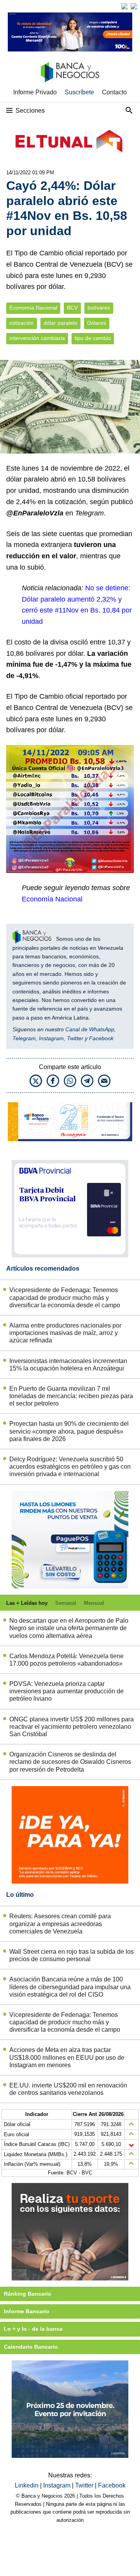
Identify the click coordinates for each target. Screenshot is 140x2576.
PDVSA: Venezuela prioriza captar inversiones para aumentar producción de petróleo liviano (66, 1691)
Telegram (24, 1038)
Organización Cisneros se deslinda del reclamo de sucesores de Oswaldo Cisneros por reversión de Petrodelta (70, 1762)
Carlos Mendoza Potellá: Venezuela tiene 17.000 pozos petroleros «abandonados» (66, 1660)
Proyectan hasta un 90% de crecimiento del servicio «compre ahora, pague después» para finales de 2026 (69, 1431)
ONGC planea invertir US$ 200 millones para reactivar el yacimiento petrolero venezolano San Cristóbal (72, 1727)
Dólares (97, 323)
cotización (22, 323)
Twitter (75, 1038)
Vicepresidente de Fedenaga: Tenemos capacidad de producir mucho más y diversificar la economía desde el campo (65, 1297)
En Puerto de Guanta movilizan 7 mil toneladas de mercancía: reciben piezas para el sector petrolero (71, 1396)
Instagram (51, 1038)
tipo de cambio (93, 338)
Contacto (114, 92)
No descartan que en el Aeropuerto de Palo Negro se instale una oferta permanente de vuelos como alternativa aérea (69, 1628)
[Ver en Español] (134, 6)
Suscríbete (79, 92)
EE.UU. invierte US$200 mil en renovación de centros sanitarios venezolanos (68, 2089)
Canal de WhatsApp (90, 1029)
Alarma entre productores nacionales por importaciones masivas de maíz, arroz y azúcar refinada (65, 1333)
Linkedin (27, 2485)
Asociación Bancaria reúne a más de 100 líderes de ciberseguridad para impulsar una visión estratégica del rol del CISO (70, 1987)
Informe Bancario (27, 2311)
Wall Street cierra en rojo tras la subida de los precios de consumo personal (72, 1955)
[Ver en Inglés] (124, 6)
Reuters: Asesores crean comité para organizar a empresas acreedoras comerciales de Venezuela (60, 1924)
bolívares (99, 308)
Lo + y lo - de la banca (33, 2329)
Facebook (101, 1038)
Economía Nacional (33, 308)
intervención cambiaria (37, 338)
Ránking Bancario (28, 2294)
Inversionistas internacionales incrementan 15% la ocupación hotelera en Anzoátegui (68, 1365)
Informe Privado (35, 92)
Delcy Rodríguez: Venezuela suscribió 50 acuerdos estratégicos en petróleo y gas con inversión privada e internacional (70, 1467)
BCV (72, 308)
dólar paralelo (60, 323)
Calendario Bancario (31, 2347)
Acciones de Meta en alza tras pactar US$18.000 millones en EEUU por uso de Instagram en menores (67, 2057)
